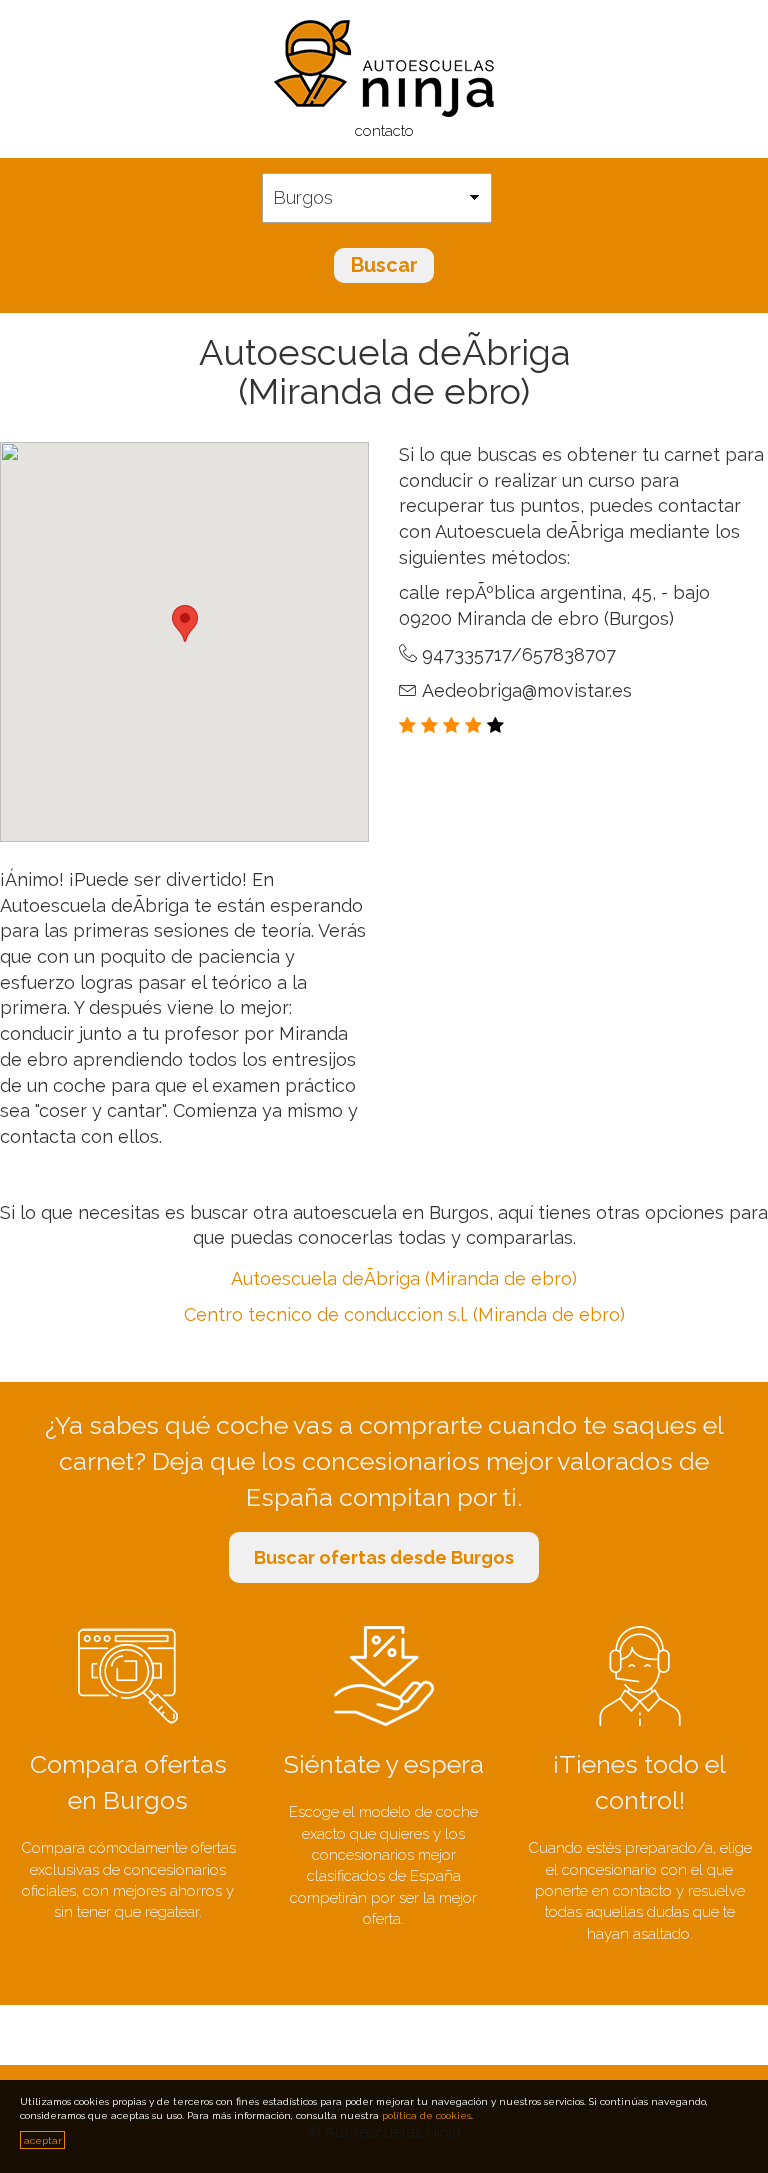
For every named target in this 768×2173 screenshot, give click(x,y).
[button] (185, 623)
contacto (384, 131)
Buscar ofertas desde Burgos (384, 1557)
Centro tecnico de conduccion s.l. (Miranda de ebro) (404, 1314)
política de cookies (426, 2115)
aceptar (43, 2140)
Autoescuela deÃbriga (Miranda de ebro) (404, 1278)
